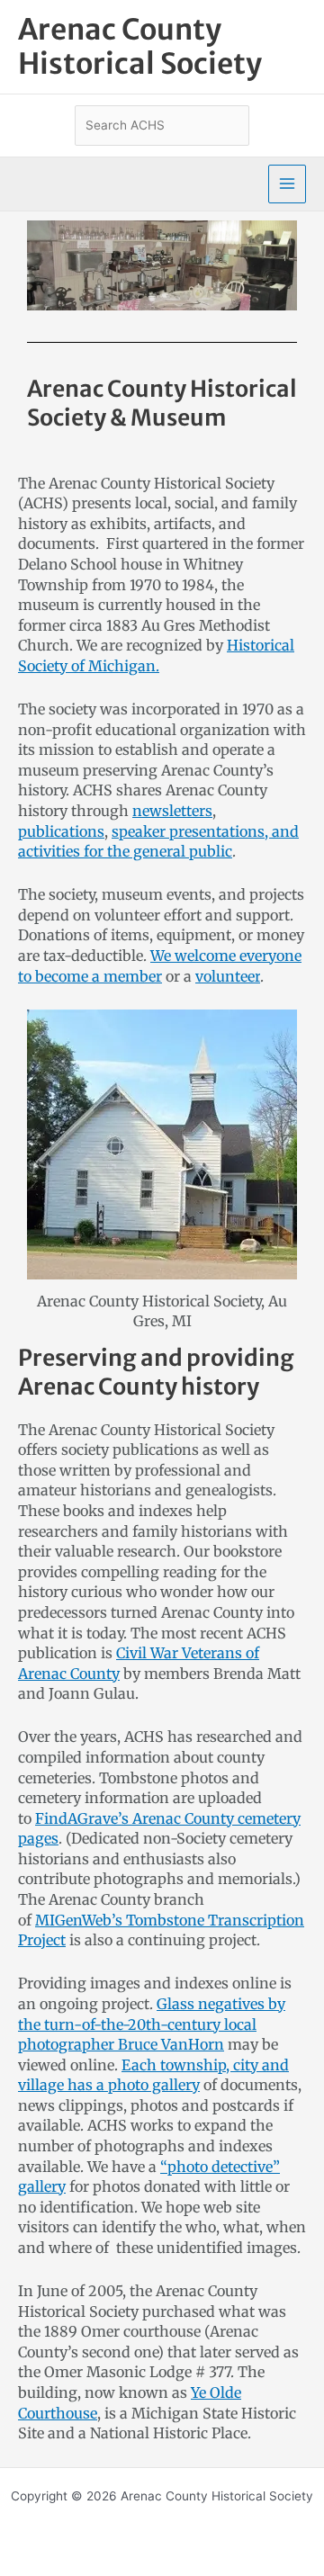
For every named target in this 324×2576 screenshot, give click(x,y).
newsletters (172, 811)
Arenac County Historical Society (140, 47)
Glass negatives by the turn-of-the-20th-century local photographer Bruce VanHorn (152, 2024)
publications (61, 831)
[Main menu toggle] (288, 184)
